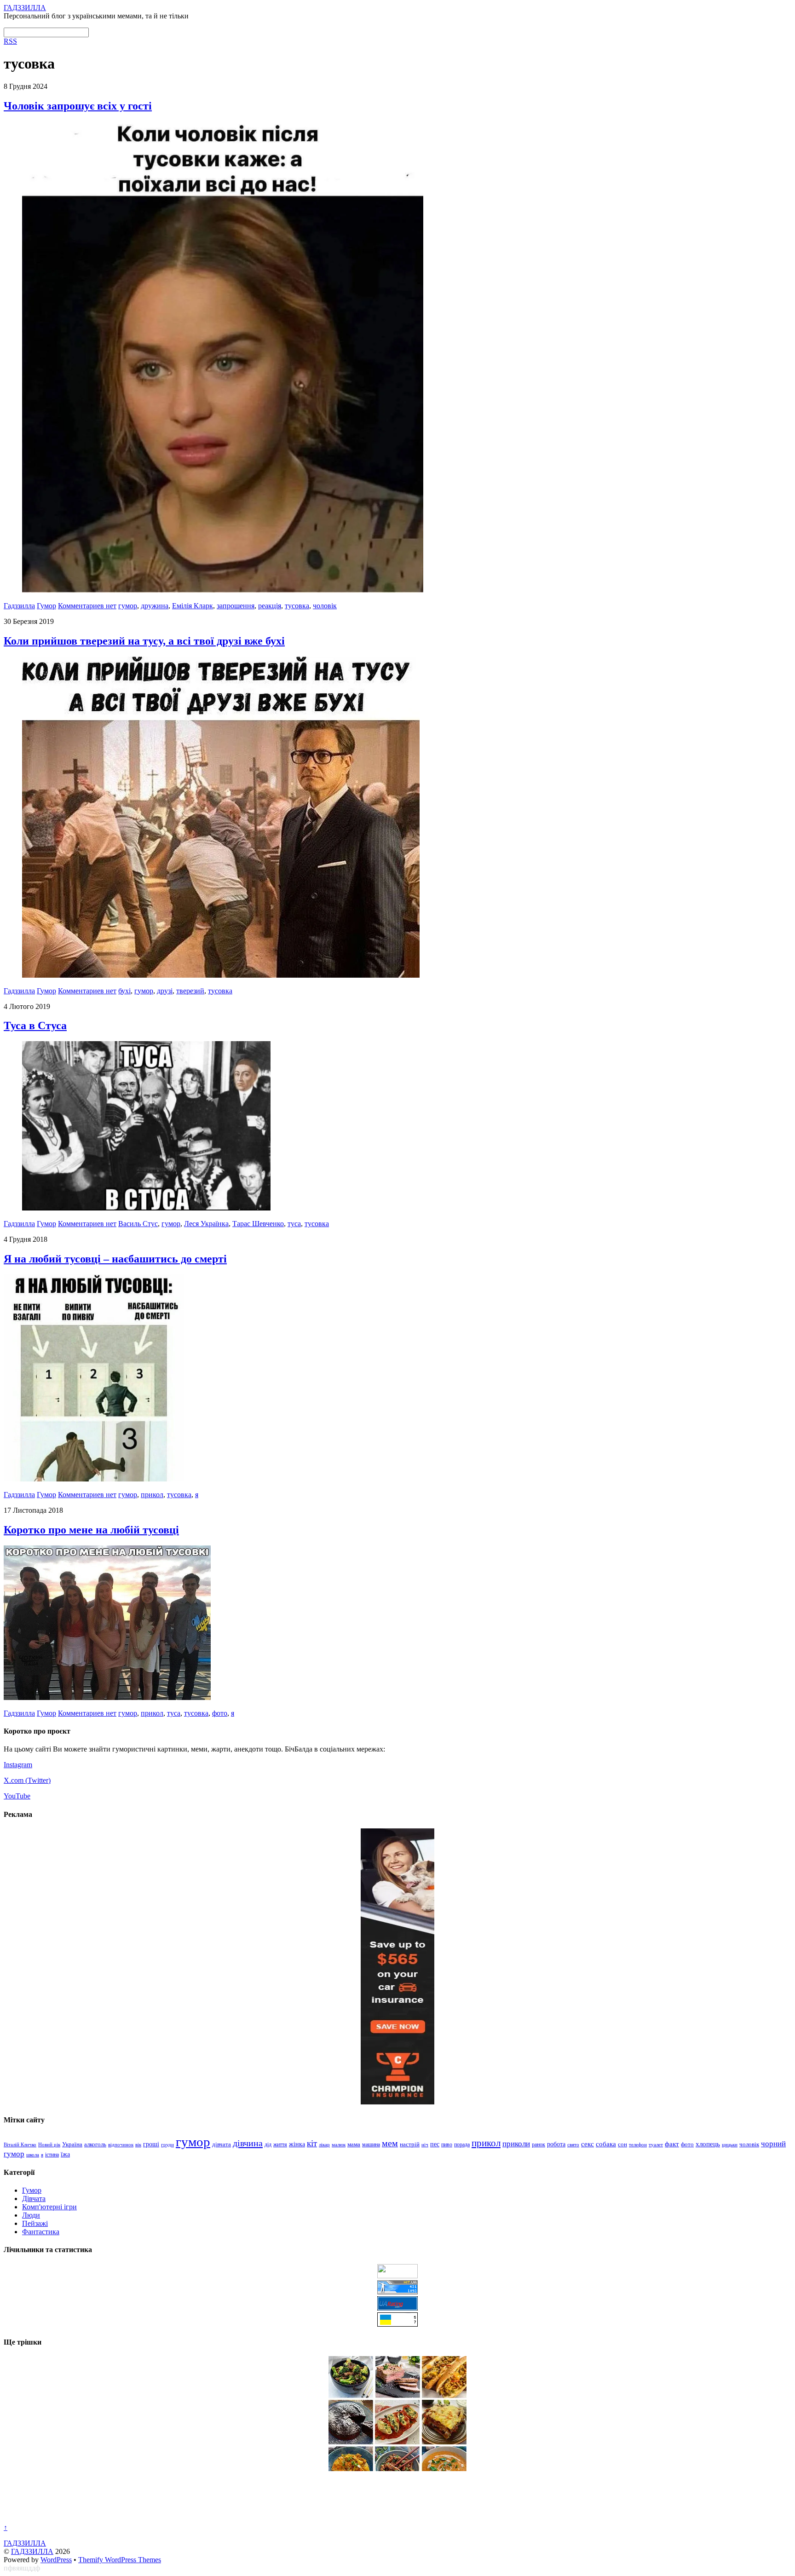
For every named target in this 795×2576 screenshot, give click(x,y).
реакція (270, 606)
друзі (165, 991)
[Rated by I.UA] (397, 2276)
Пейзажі (35, 2223)
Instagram (18, 1765)
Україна (72, 2144)
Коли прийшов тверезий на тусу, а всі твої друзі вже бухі (144, 641)
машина (371, 2144)
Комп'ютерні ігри (49, 2207)
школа (33, 2155)
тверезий (190, 991)
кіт (312, 2143)
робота (556, 2144)
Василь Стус (138, 1224)
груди (167, 2145)
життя (280, 2144)
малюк (339, 2144)
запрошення (236, 606)
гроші (151, 2144)
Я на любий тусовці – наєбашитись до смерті (115, 1259)
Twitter (38, 1780)
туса (294, 1224)
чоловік (325, 606)
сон (622, 2144)
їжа (65, 2154)
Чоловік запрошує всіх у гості (78, 106)
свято (573, 2144)
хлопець (708, 2144)
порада (462, 2144)
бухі (124, 991)
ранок (539, 2144)
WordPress (56, 2560)
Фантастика (41, 2232)
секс (588, 2144)
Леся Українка (206, 1224)
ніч (425, 2144)
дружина (155, 606)
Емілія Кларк (193, 606)
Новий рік (49, 2144)
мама (354, 2144)
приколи (516, 2144)
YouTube (17, 1796)
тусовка (297, 606)
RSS (10, 41)
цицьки (730, 2144)
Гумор (46, 606)
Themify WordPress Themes (120, 2560)
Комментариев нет (87, 606)
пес (435, 2144)
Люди (31, 2215)
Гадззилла (19, 606)
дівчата (222, 2144)
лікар (324, 2144)
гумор (128, 606)
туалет (656, 2144)
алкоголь (95, 2144)
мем (390, 2143)
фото (220, 1713)
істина (52, 2155)
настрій (410, 2144)
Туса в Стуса (35, 1026)
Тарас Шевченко (258, 1224)
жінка (297, 2144)
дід (268, 2145)
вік (138, 2144)
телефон (638, 2144)
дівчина (248, 2143)
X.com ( (16, 1780)
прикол (152, 1495)
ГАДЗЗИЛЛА (32, 2551)
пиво (447, 2144)
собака (606, 2144)
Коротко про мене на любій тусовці (91, 1530)
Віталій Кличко (20, 2144)
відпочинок (121, 2144)
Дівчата (34, 2199)
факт (672, 2144)
